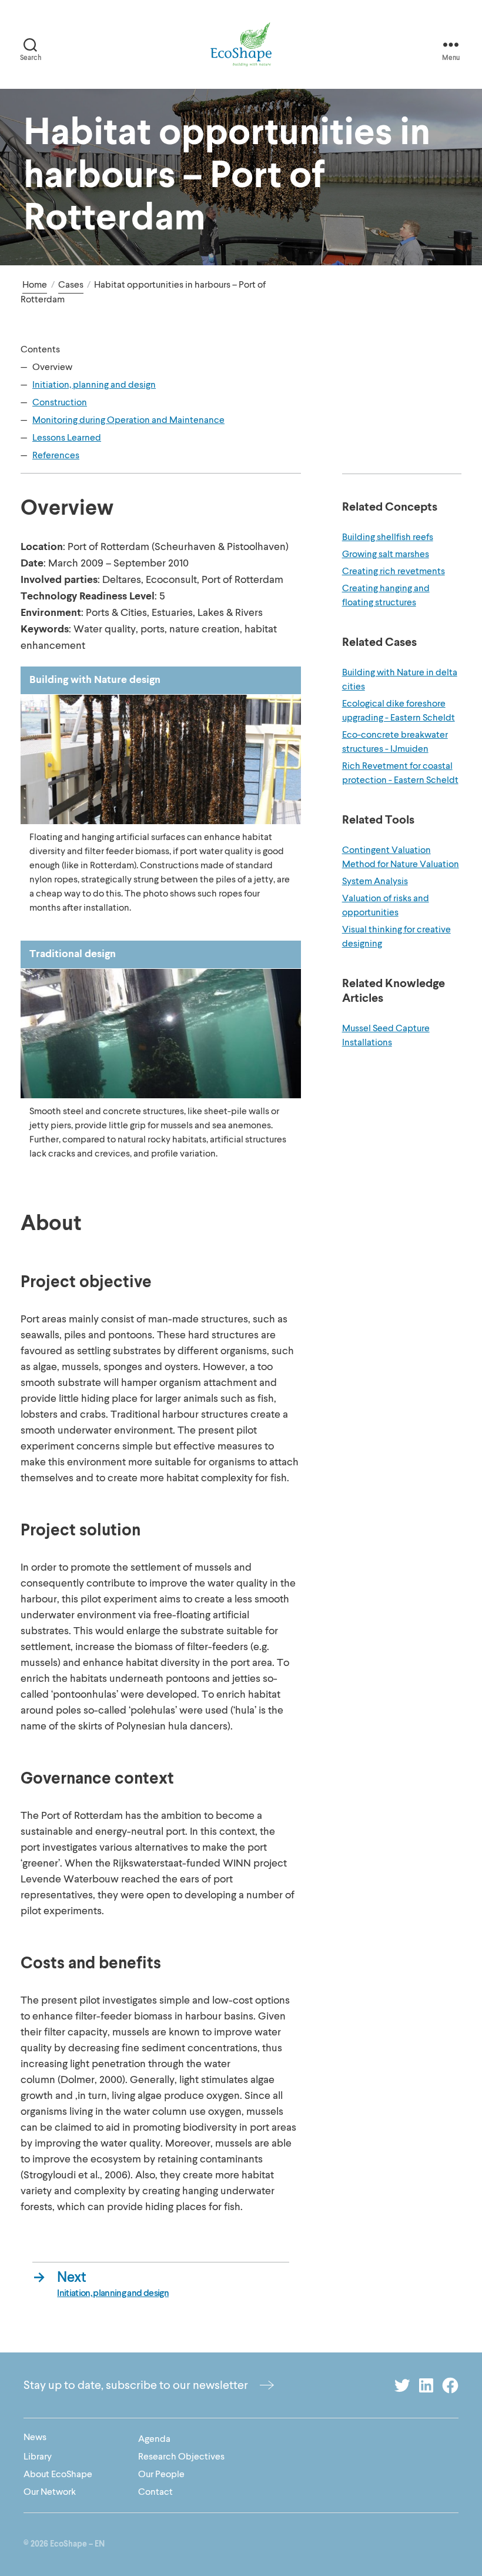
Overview (52, 367)
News (35, 2437)
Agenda (154, 2439)
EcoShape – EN (77, 2544)
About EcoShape (58, 2474)
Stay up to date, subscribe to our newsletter (136, 2385)
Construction (60, 402)
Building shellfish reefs (388, 537)
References (56, 455)
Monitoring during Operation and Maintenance (128, 420)
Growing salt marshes (386, 554)
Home (35, 285)
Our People (161, 2474)
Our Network (50, 2492)
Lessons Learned (67, 438)
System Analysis (375, 881)
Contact (155, 2492)
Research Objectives (181, 2457)
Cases (71, 285)
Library (38, 2457)
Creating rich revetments (394, 571)
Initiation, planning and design (94, 385)
